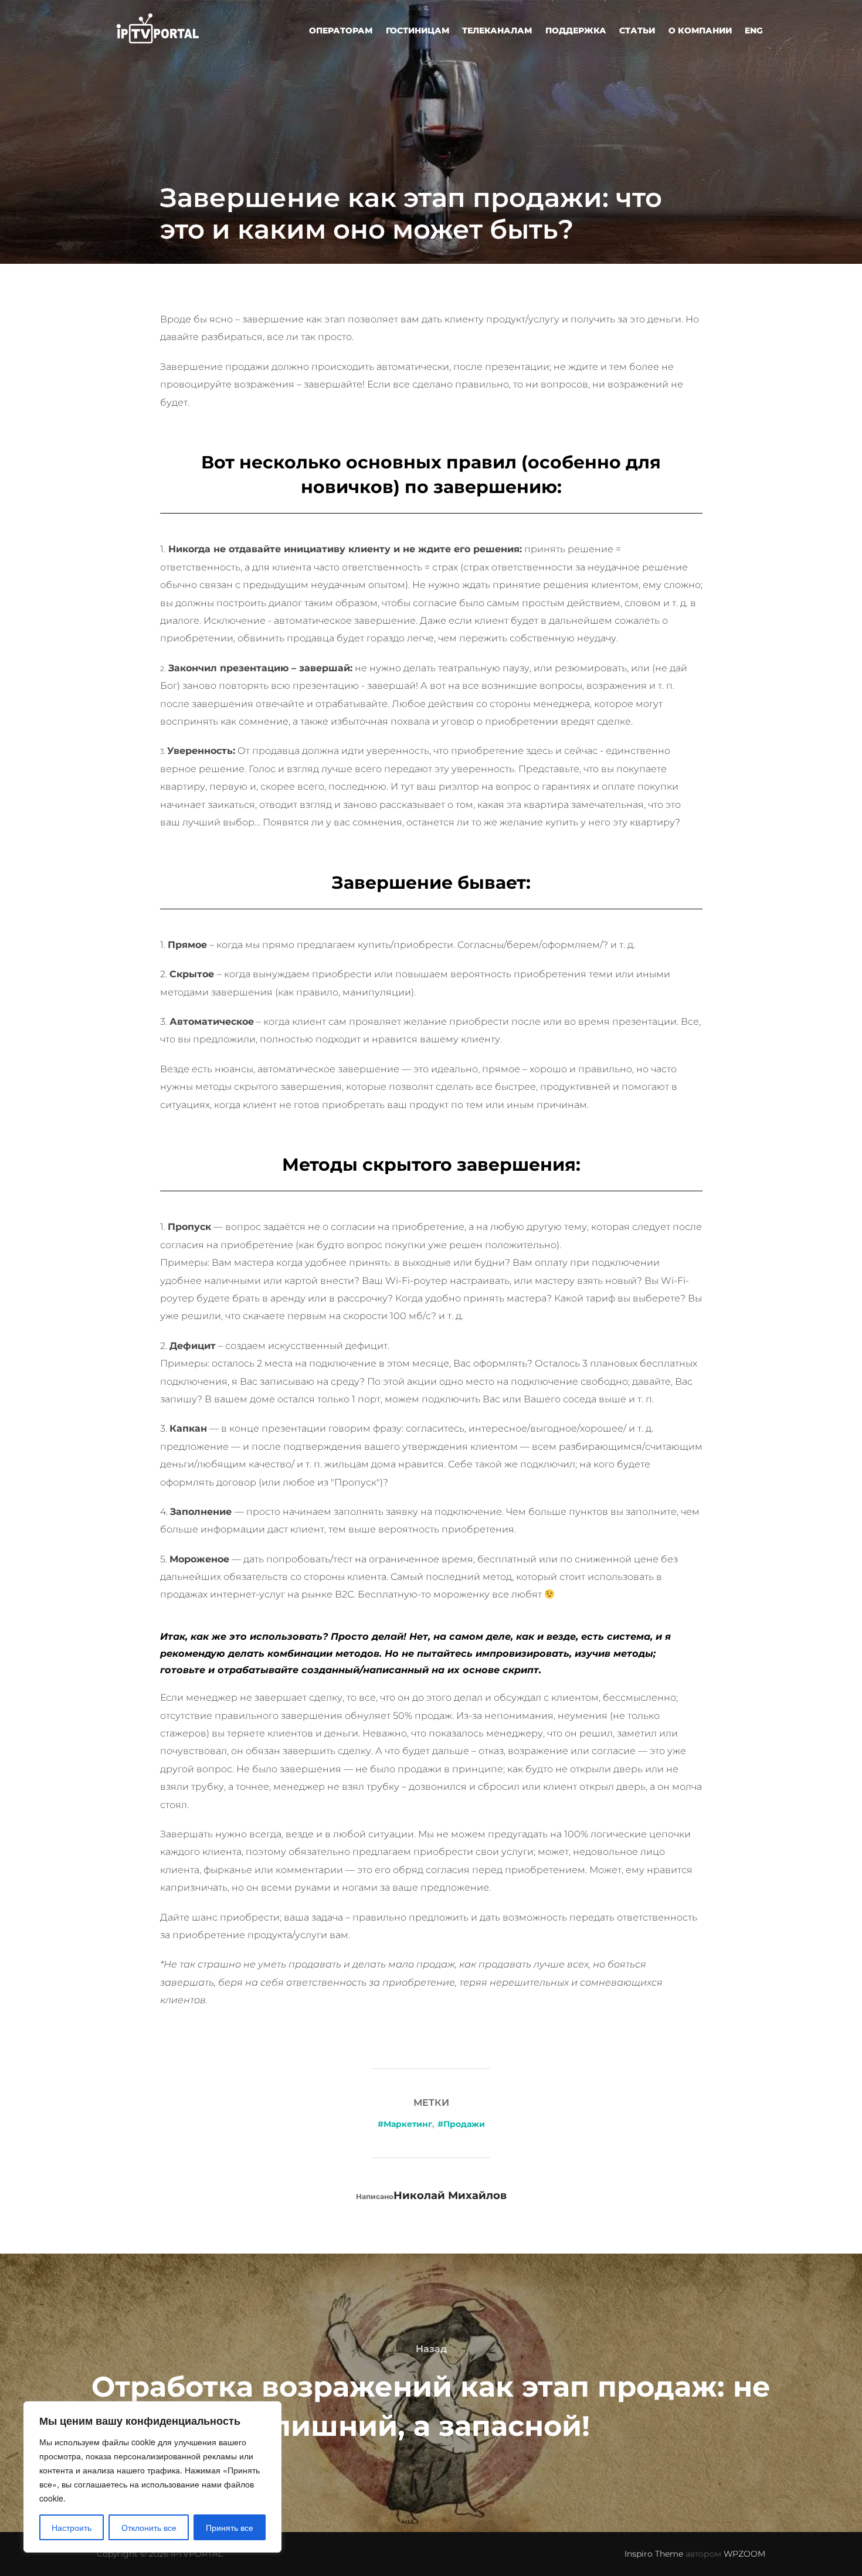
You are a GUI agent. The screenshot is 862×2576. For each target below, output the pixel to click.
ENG (754, 30)
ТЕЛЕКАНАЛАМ (497, 30)
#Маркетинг (405, 2124)
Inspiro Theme (654, 2554)
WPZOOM (744, 2554)
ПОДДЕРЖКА (576, 30)
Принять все (230, 2527)
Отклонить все (149, 2527)
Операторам (341, 30)
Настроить (72, 2527)
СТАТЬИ (637, 30)
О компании (700, 30)
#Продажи (461, 2124)
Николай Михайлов (450, 2196)
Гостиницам (418, 30)
